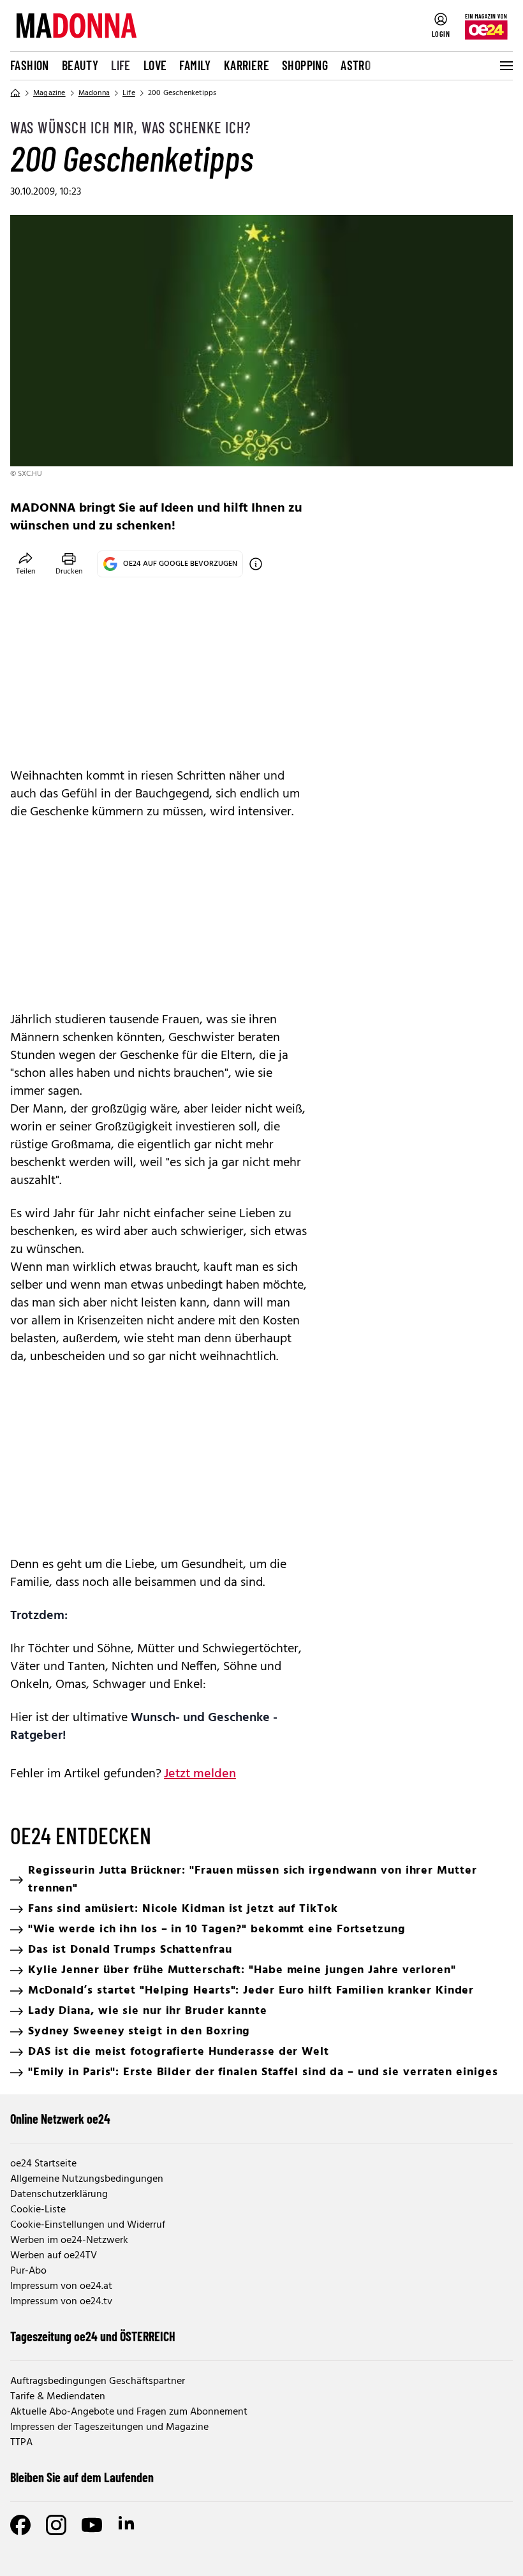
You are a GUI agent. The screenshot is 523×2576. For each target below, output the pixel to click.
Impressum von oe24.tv (61, 2302)
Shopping (305, 65)
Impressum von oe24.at (61, 2286)
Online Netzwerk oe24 (60, 2119)
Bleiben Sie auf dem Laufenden (82, 2477)
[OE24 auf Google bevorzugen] (256, 564)
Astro (356, 65)
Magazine (49, 93)
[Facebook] (20, 2525)
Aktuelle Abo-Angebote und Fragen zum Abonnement (129, 2412)
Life (121, 65)
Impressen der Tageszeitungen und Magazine (109, 2427)
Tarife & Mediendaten (58, 2397)
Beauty (80, 65)
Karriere (247, 65)
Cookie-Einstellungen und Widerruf (88, 2225)
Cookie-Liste (38, 2210)
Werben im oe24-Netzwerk (69, 2240)
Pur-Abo (28, 2271)
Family (195, 65)
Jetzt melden (200, 1774)
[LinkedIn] (128, 2525)
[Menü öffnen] (505, 66)
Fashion (30, 65)
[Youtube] (92, 2525)
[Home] (15, 93)
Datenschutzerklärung (59, 2195)
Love (155, 65)
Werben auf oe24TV (54, 2256)
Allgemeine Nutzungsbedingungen (87, 2179)
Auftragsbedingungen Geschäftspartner (98, 2381)
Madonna (94, 93)
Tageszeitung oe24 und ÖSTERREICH (93, 2336)
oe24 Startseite (43, 2164)
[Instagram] (56, 2525)
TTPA (21, 2443)
